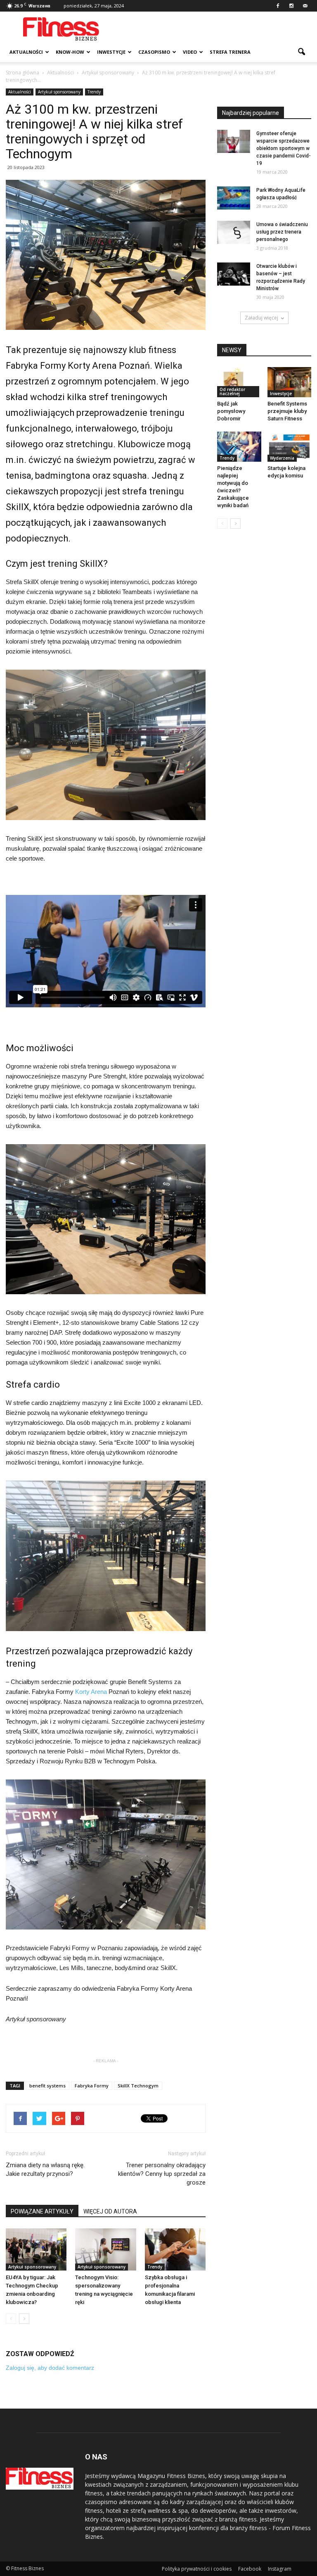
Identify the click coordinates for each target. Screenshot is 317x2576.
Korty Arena (91, 1692)
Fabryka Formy (92, 2086)
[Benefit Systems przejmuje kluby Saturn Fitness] (290, 382)
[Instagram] (291, 6)
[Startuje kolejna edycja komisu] (290, 447)
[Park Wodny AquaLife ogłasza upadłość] (234, 198)
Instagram (280, 2569)
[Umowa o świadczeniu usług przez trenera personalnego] (234, 232)
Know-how (70, 52)
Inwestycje (111, 52)
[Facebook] (278, 6)
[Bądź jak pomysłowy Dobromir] (239, 382)
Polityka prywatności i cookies (197, 2569)
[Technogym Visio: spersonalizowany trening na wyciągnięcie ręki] (105, 2249)
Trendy (94, 92)
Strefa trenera (230, 52)
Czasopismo (154, 52)
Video (190, 52)
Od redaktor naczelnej (232, 391)
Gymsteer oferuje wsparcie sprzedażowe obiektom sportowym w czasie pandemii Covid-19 (284, 148)
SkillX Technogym (138, 2086)
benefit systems (47, 2086)
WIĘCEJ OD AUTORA (110, 2211)
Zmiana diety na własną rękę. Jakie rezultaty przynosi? (45, 2169)
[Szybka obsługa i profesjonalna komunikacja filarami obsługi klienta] (175, 2249)
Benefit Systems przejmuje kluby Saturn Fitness (287, 411)
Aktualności (26, 52)
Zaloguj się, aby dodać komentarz (50, 2368)
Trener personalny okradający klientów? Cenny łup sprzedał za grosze (162, 2174)
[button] (301, 52)
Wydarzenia (282, 458)
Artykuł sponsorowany (59, 92)
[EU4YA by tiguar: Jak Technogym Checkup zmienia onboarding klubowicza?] (36, 2249)
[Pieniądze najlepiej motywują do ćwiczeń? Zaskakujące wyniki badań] (239, 447)
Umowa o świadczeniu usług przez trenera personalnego (282, 232)
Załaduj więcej (261, 318)
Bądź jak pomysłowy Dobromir (231, 411)
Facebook (250, 2569)
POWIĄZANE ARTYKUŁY (42, 2211)
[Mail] (305, 6)
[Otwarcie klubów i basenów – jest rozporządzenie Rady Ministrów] (234, 274)
